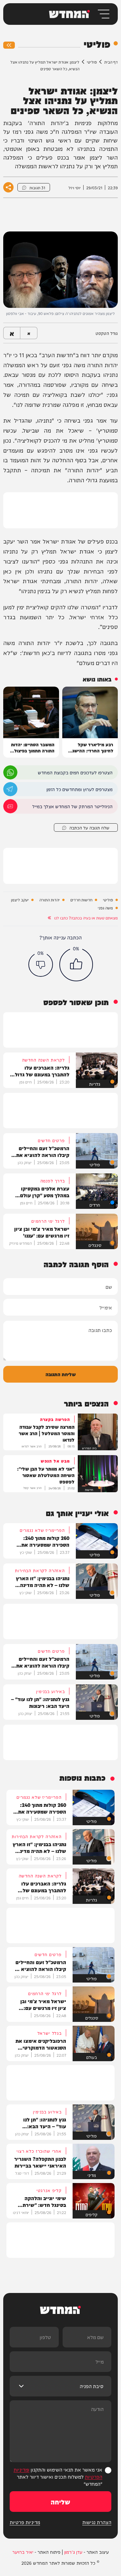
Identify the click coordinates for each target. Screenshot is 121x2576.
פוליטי (92, 62)
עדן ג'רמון (73, 2552)
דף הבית (111, 62)
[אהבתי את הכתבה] (76, 965)
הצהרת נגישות (97, 2522)
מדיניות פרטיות (25, 2522)
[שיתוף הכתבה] (8, 187)
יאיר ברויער (23, 2552)
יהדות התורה (50, 900)
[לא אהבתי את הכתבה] (41, 965)
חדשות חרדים (81, 900)
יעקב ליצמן (20, 900)
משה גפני (105, 908)
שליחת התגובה (61, 1374)
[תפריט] (103, 14)
